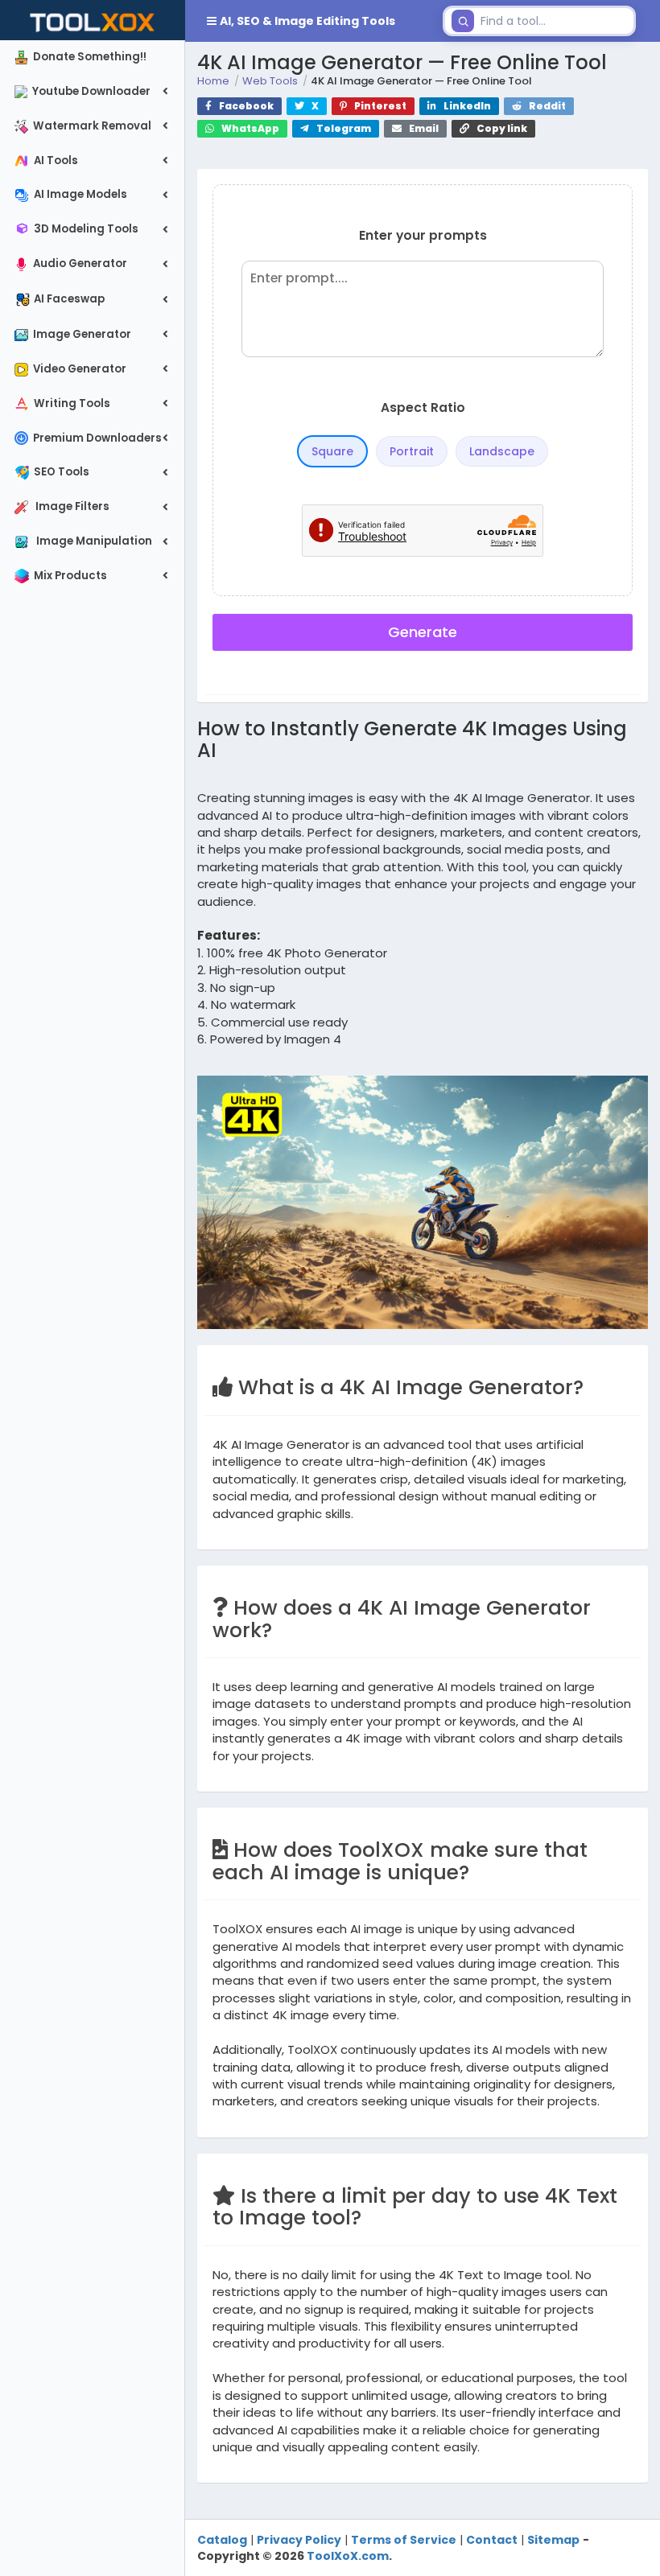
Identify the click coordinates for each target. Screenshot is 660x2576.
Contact (492, 2540)
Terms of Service (404, 2540)
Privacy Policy (299, 2540)
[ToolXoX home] (93, 20)
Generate (423, 632)
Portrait (412, 451)
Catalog (222, 2540)
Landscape (502, 451)
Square (332, 451)
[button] (311, 21)
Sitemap (553, 2540)
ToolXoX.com (348, 2556)
